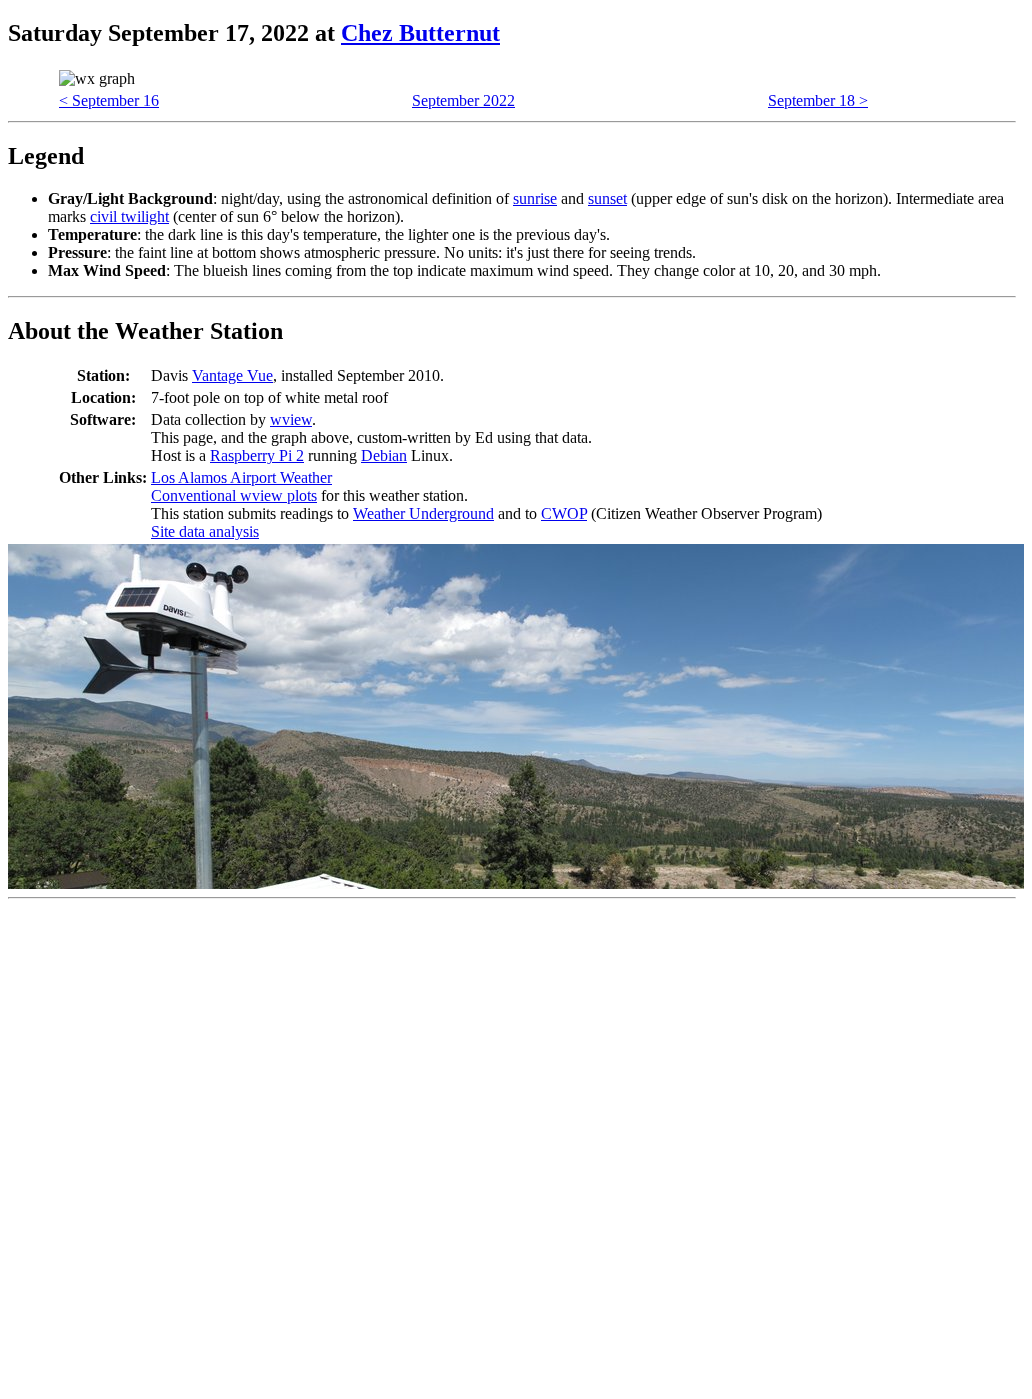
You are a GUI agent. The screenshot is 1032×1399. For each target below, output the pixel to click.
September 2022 (463, 100)
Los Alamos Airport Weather (241, 477)
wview (291, 419)
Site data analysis (205, 531)
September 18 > (818, 100)
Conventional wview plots (234, 495)
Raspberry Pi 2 (257, 455)
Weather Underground (423, 513)
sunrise (535, 198)
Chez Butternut (420, 33)
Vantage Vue (232, 375)
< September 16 (109, 100)
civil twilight (129, 216)
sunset (607, 198)
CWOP (564, 513)
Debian (384, 455)
